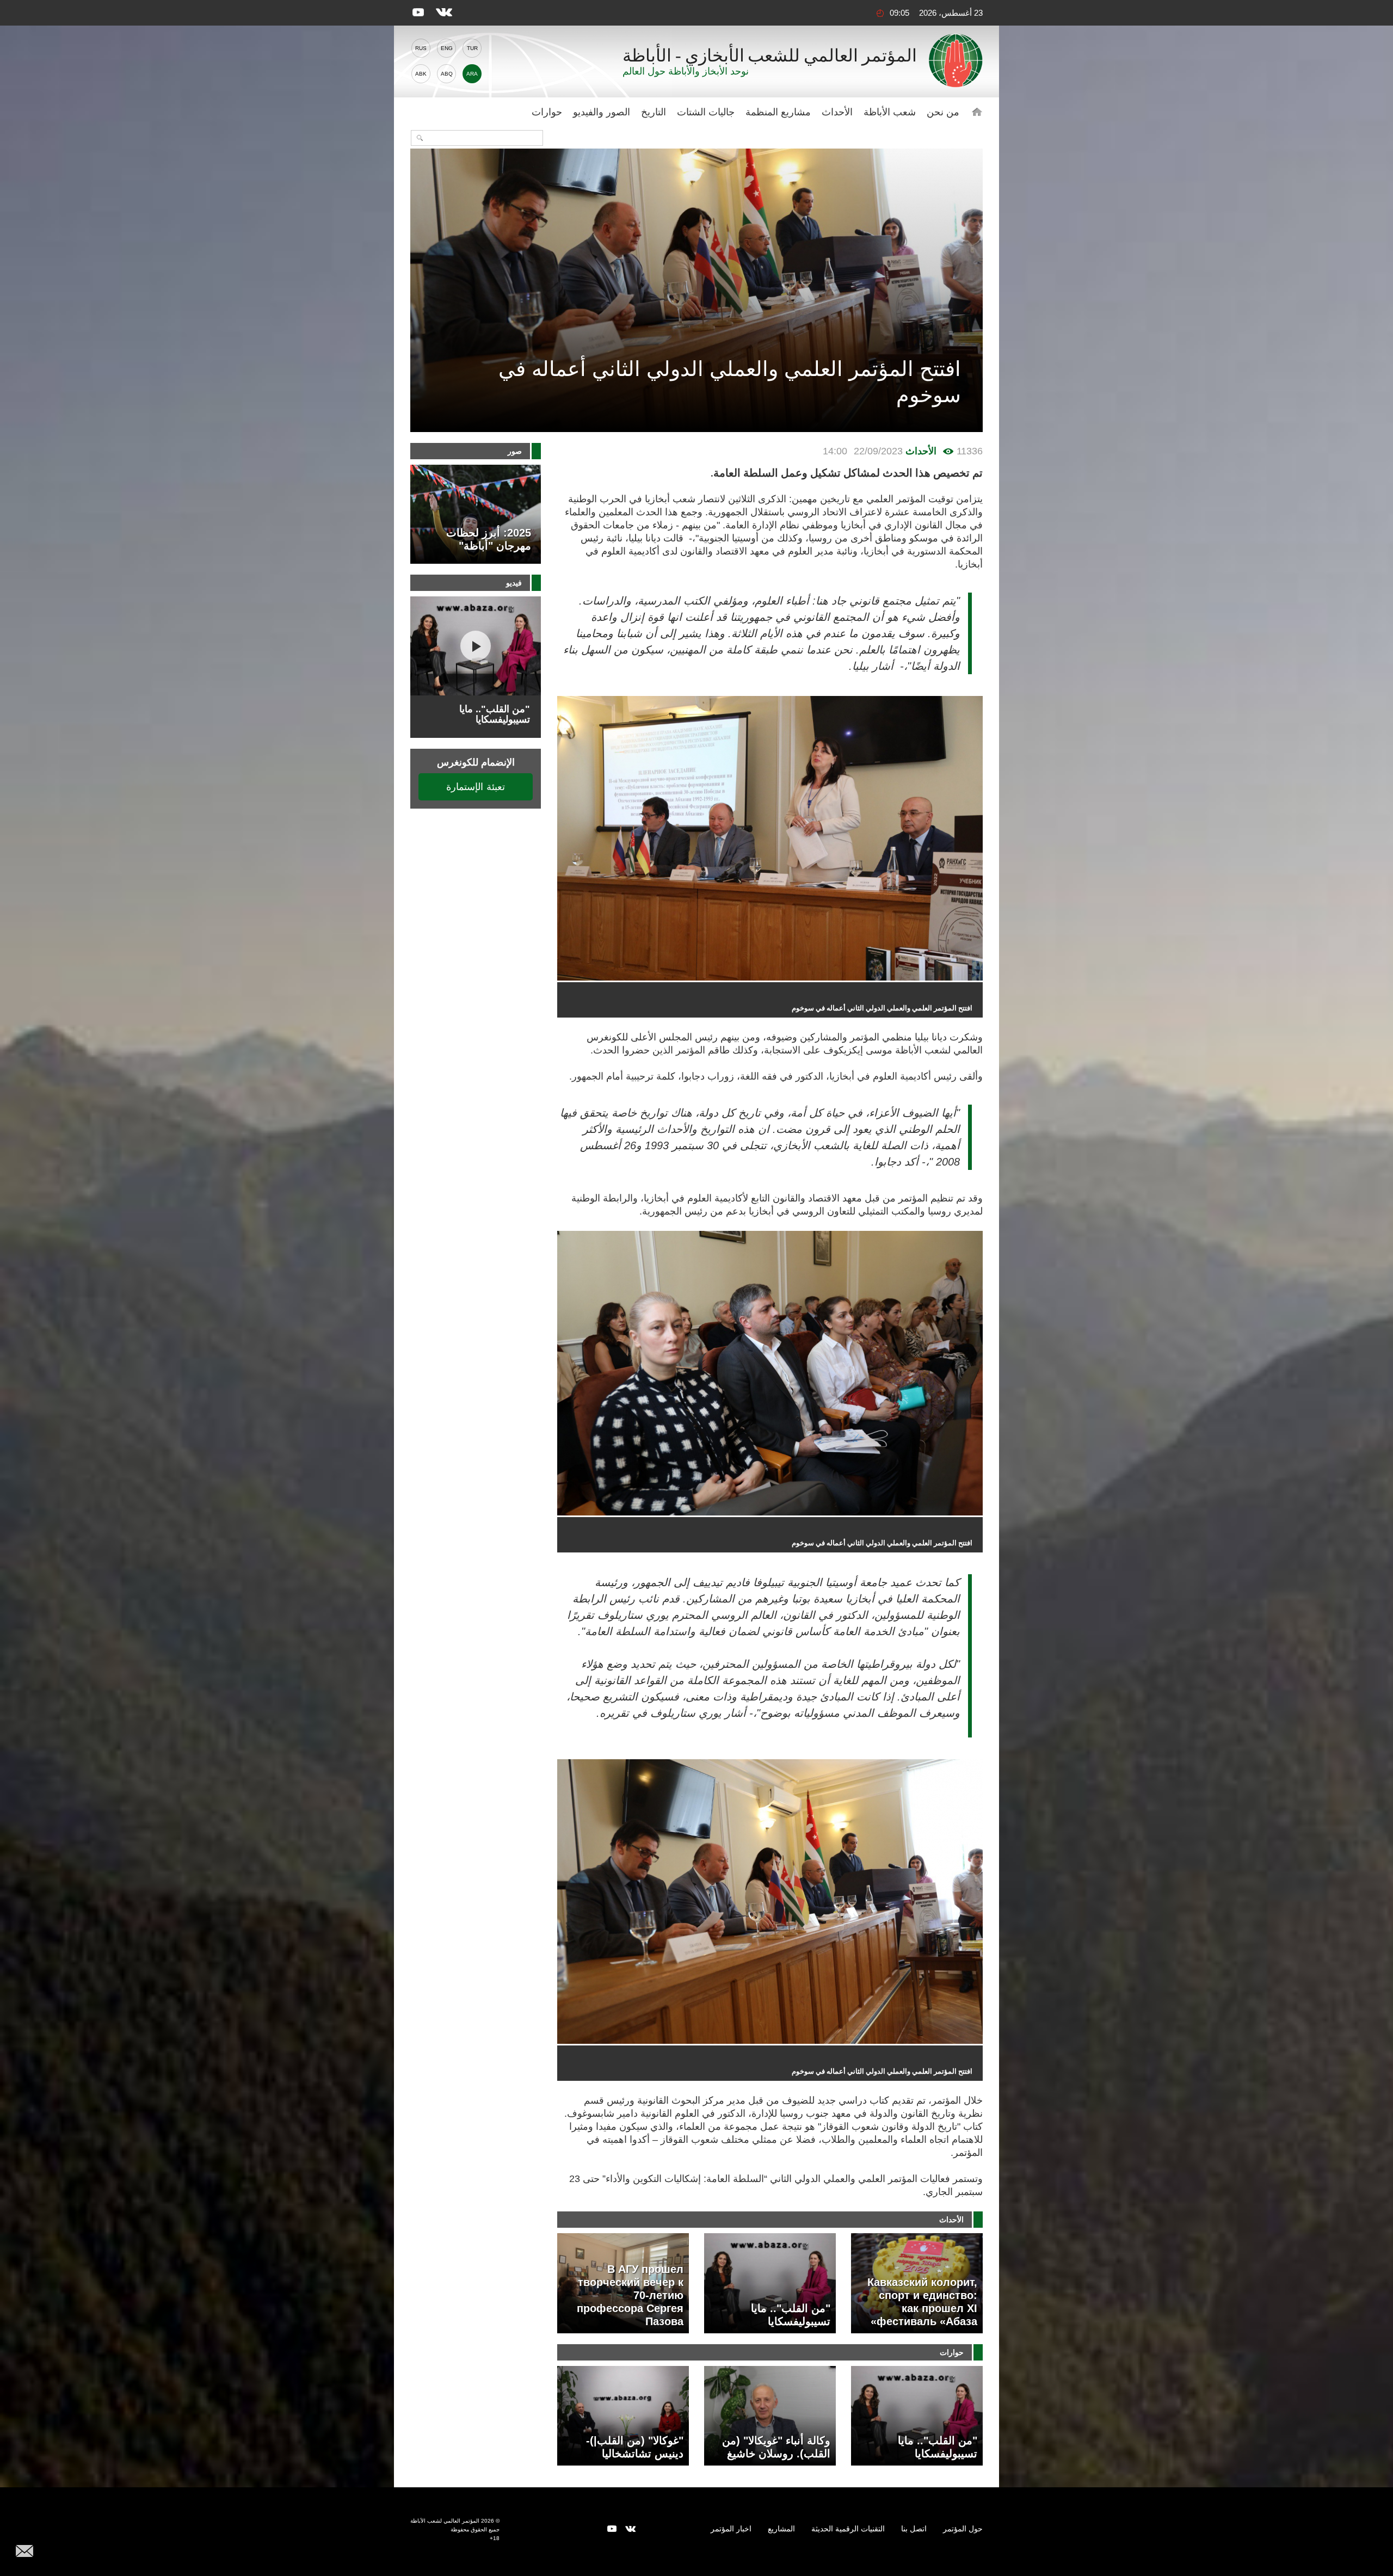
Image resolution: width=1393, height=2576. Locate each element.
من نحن (943, 112)
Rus (421, 48)
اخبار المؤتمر (731, 2529)
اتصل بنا (914, 2529)
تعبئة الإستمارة (476, 787)
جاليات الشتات (706, 112)
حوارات (547, 112)
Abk (421, 74)
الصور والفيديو (602, 112)
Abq (447, 74)
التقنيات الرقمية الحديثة (848, 2529)
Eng (447, 48)
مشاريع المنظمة (778, 112)
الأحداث (837, 112)
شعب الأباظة (890, 112)
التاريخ (654, 112)
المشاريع (781, 2529)
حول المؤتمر (963, 2529)
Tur (472, 48)
